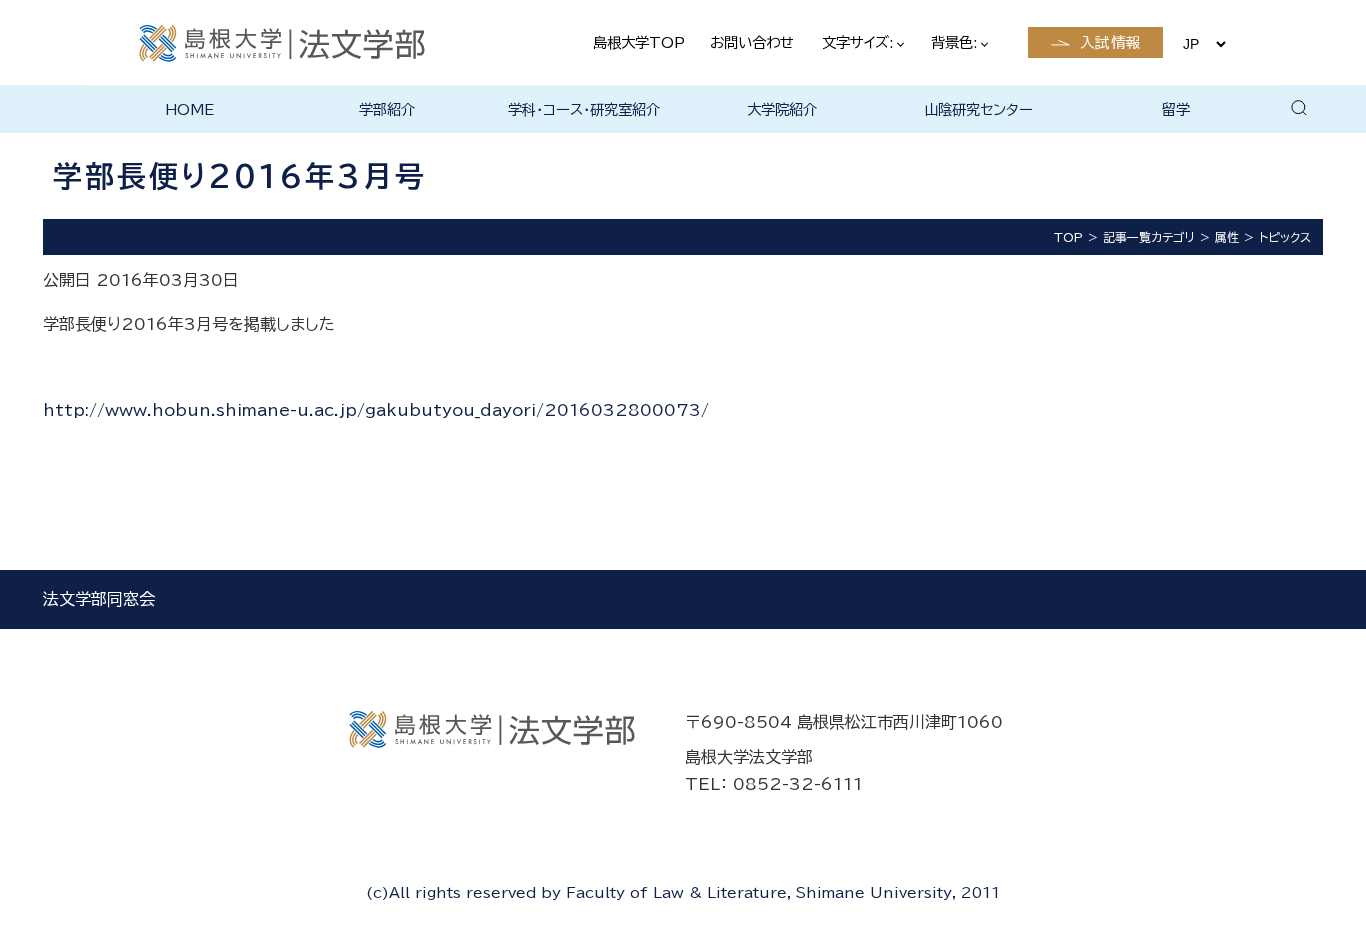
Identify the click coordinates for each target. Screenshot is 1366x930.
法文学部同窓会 (99, 599)
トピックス (1285, 237)
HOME (189, 109)
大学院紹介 (782, 109)
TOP (1068, 237)
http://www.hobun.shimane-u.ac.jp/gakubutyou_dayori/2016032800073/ (376, 410)
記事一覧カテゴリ (1149, 237)
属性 (1227, 237)
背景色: (956, 42)
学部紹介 (387, 109)
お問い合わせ (752, 42)
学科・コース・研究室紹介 (584, 109)
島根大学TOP (639, 42)
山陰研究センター (978, 109)
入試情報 (1111, 42)
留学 (1176, 109)
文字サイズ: (860, 42)
